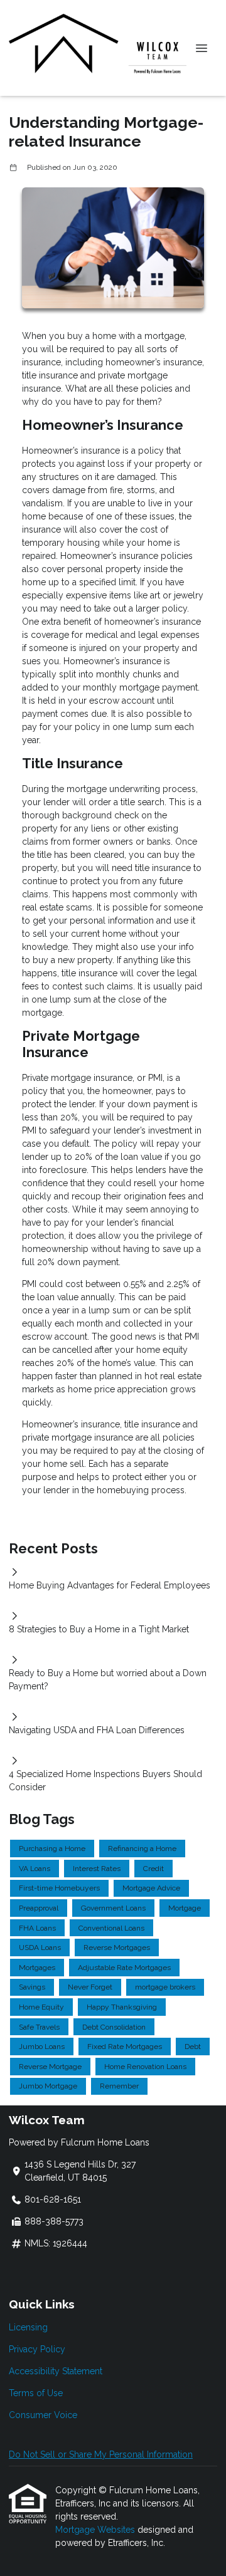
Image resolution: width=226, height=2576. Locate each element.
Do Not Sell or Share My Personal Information (101, 2454)
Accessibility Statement (56, 2371)
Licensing (28, 2327)
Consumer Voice (43, 2415)
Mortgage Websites (96, 2530)
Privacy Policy (37, 2349)
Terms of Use (36, 2393)
